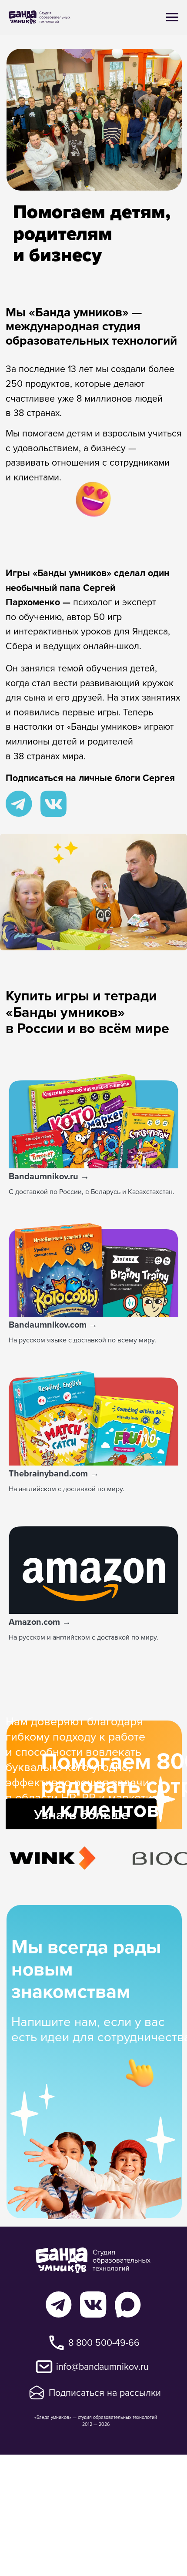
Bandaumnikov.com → (53, 1324)
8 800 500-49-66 (104, 2342)
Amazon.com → (40, 1622)
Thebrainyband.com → (54, 1473)
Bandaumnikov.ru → (49, 1176)
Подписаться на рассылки (105, 2392)
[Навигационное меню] (172, 17)
